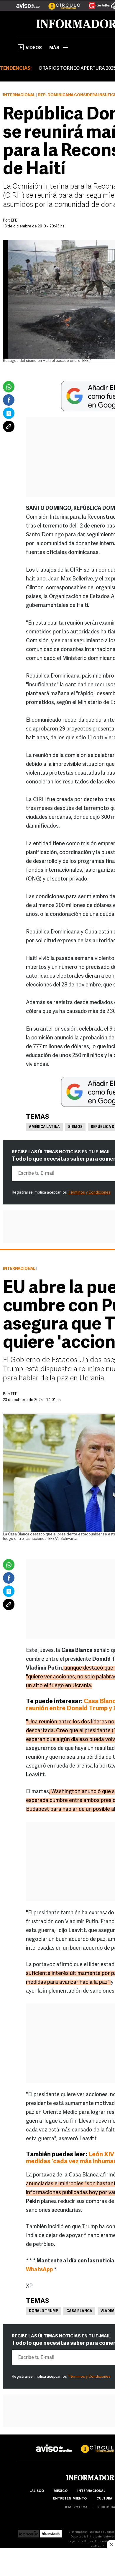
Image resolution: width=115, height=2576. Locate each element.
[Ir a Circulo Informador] (61, 3)
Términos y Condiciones (89, 1193)
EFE (14, 1394)
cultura (104, 2499)
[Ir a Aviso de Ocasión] (54, 2444)
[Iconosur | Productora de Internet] (28, 2532)
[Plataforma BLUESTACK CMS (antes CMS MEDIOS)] (51, 2532)
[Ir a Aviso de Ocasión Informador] (28, 3)
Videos (34, 48)
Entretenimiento (70, 2499)
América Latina (44, 1127)
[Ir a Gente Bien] (96, 3)
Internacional (19, 95)
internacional (91, 2491)
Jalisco (37, 2491)
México (61, 2491)
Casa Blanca (79, 2311)
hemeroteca (75, 2508)
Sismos (75, 1127)
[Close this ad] (111, 2544)
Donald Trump (43, 2311)
